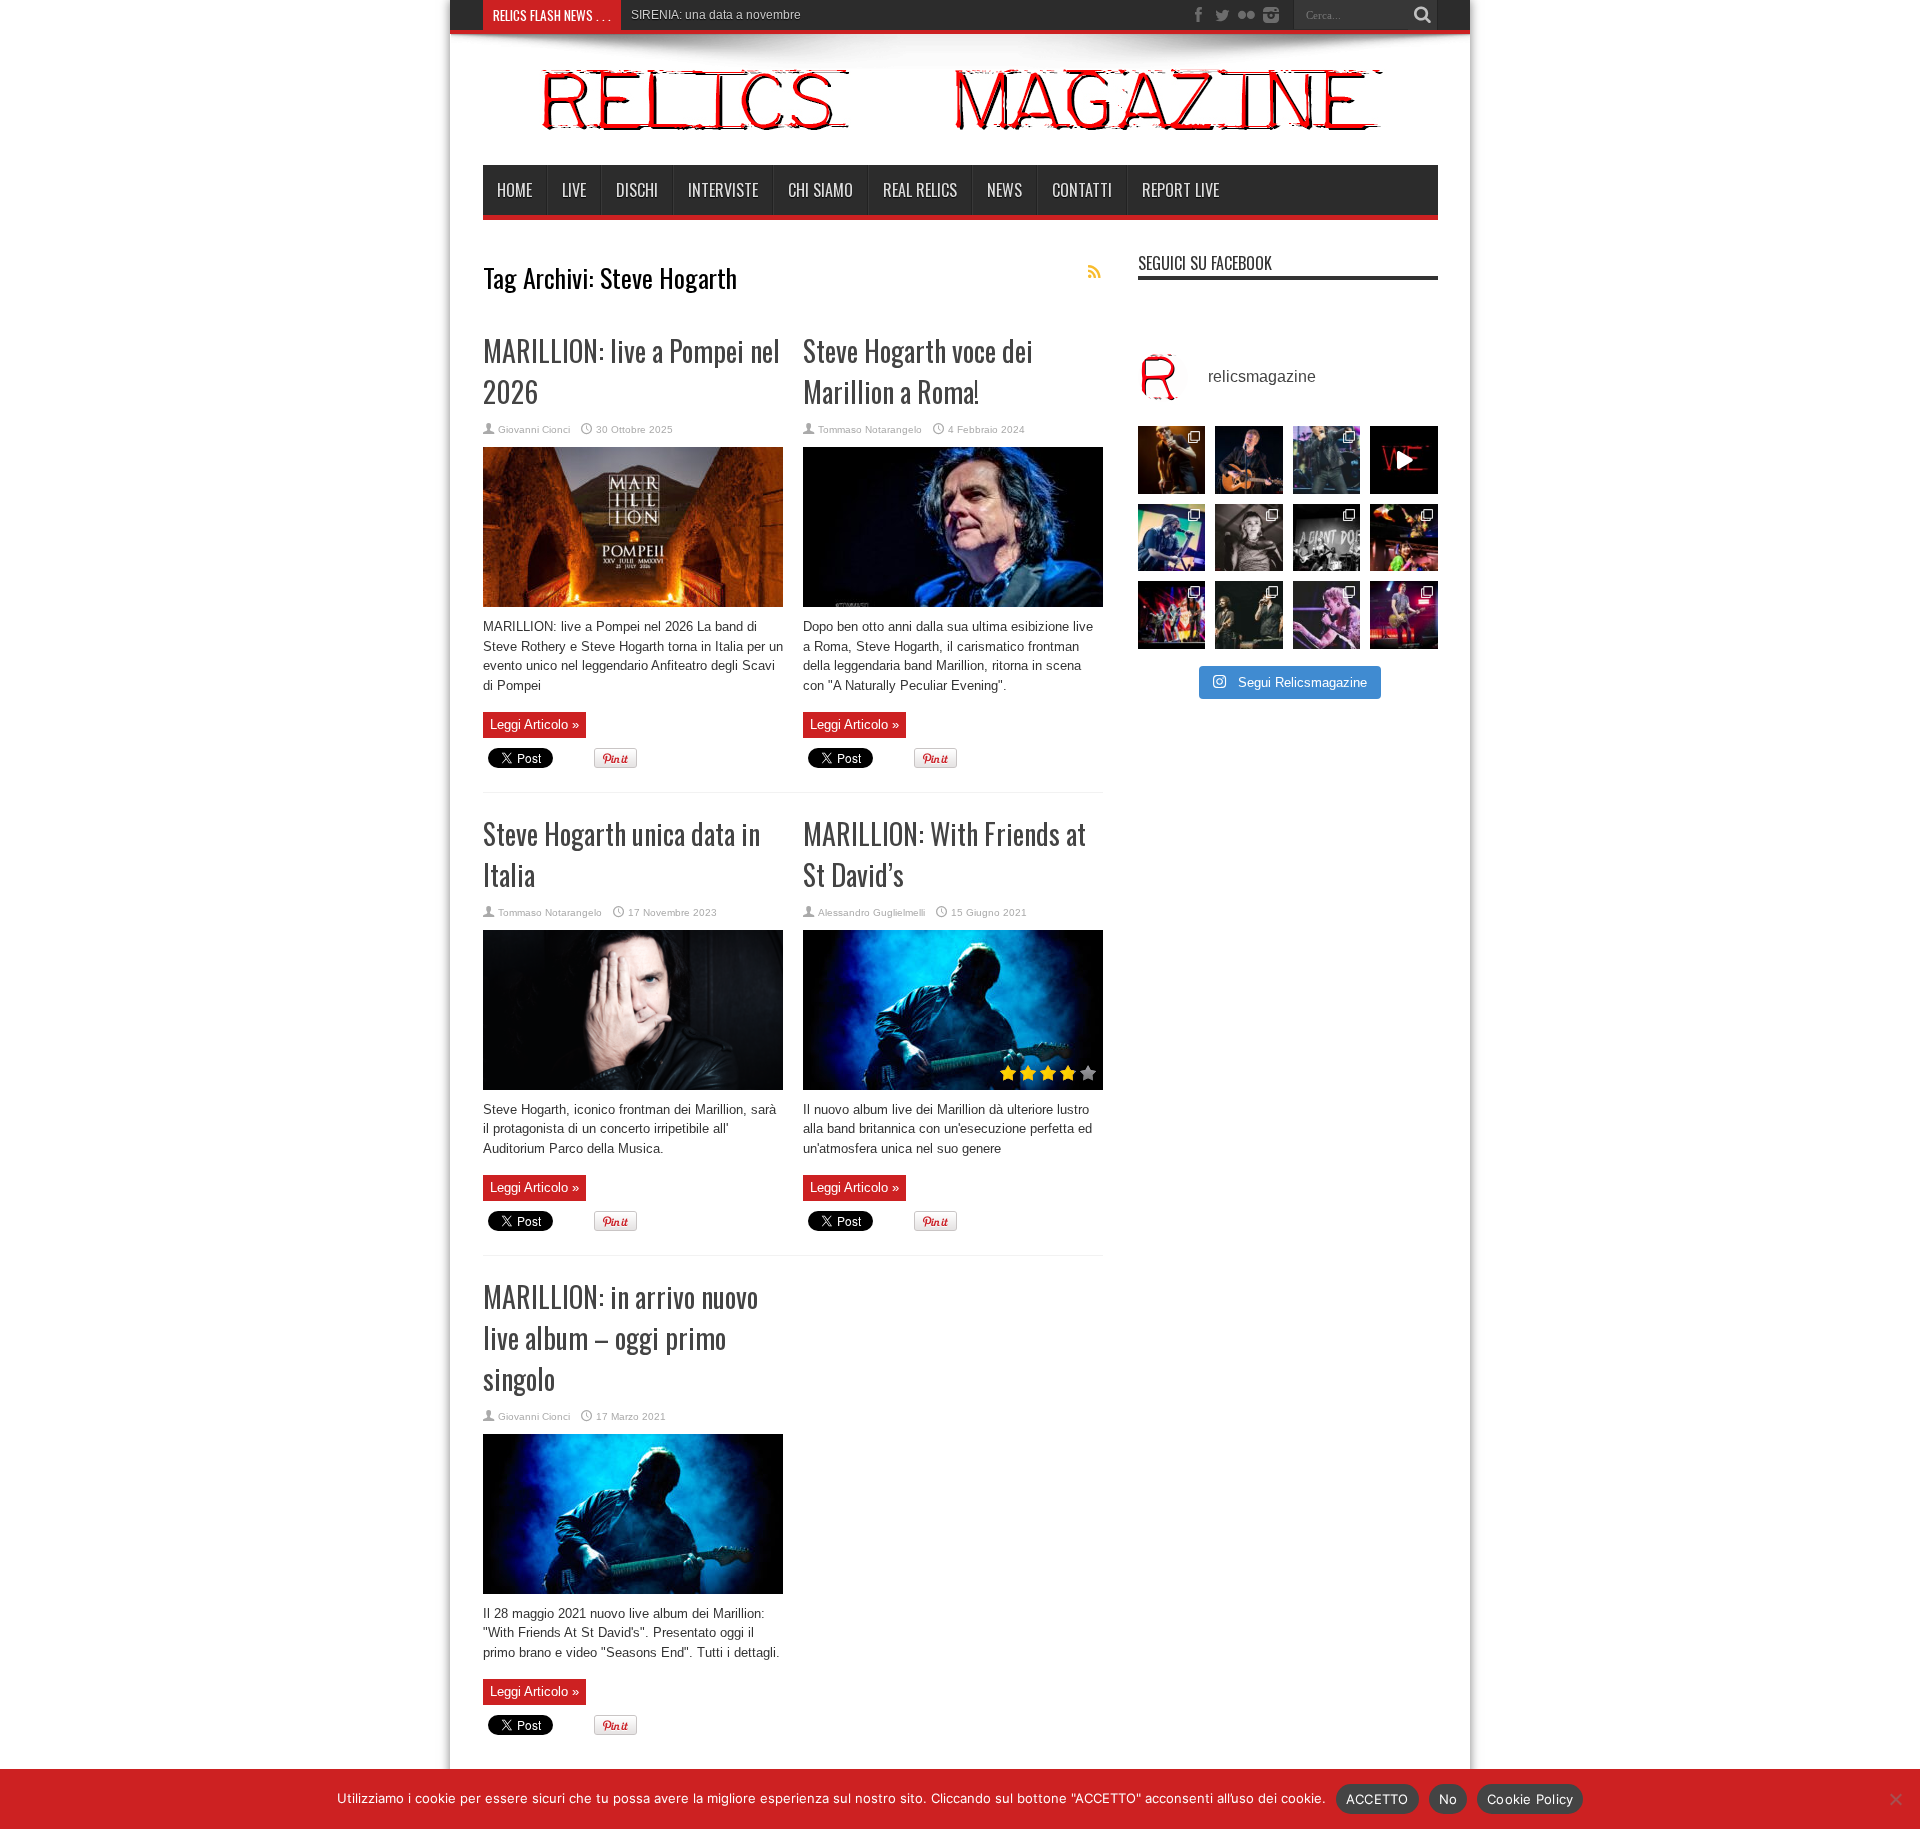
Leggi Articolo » (534, 724)
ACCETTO (1377, 1799)
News (1004, 190)
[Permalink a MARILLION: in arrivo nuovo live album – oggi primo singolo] (633, 1589)
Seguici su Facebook (1205, 263)
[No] (1895, 1799)
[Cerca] (1423, 15)
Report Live (1180, 190)
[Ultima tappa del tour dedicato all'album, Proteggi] (1172, 460)
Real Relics (920, 190)
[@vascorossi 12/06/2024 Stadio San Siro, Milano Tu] (1327, 460)
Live (574, 190)
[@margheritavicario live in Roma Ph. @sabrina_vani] (1249, 538)
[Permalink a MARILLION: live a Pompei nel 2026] (633, 602)
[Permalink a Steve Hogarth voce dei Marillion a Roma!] (953, 602)
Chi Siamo (820, 190)
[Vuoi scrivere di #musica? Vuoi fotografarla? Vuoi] (1404, 460)
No (1448, 1799)
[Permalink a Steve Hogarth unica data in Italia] (633, 1085)
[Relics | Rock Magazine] (960, 115)
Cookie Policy (1530, 1799)
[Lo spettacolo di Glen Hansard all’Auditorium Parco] (1249, 460)
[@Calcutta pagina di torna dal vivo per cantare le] (1172, 538)
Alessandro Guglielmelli (871, 912)
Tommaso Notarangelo (870, 429)
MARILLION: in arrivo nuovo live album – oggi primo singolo (620, 1337)
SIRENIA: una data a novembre (716, 15)
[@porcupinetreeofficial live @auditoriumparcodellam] (1404, 615)
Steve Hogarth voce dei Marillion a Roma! (918, 371)
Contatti (1082, 190)
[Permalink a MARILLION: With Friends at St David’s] (953, 1085)
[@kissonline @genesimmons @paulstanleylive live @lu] (1172, 615)
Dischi (637, 190)
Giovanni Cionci (534, 429)
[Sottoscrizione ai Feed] (1095, 272)
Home (514, 190)
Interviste (723, 190)
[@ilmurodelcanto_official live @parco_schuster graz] (1249, 615)
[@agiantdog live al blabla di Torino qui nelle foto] (1327, 538)
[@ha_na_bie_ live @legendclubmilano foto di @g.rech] (1404, 538)
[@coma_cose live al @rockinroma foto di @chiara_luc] (1327, 615)
